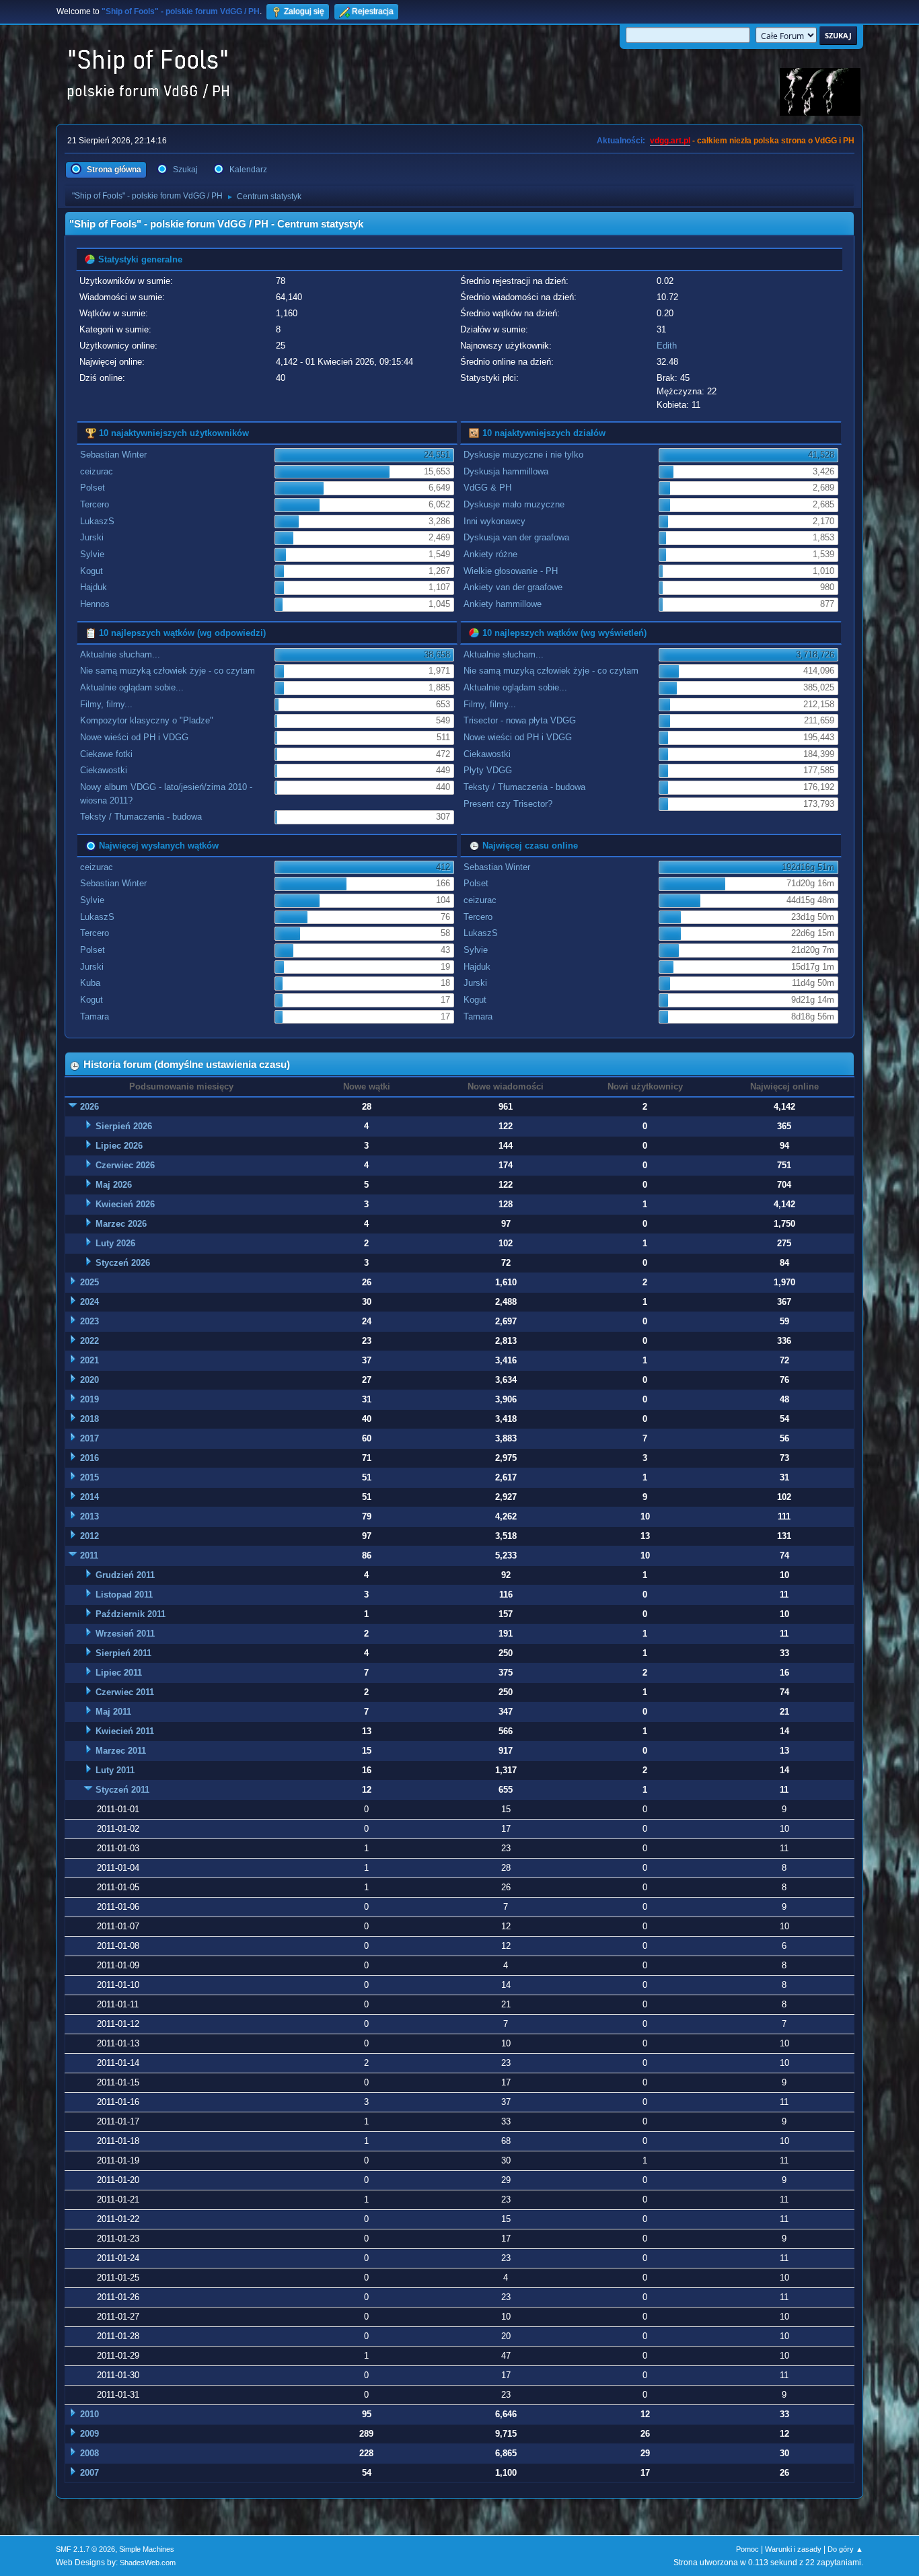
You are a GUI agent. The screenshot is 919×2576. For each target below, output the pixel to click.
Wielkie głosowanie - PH (511, 571)
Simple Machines (147, 2549)
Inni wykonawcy (494, 521)
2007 (89, 2473)
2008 (89, 2453)
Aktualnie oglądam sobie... (132, 687)
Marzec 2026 (121, 1224)
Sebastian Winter (113, 455)
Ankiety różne (490, 554)
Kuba (90, 983)
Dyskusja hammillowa (506, 471)
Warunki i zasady (793, 2549)
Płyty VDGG (488, 770)
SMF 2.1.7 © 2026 (85, 2549)
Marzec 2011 (121, 1751)
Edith (667, 346)
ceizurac (97, 471)
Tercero (95, 504)
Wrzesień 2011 (125, 1634)
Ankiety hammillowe (503, 604)
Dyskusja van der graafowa (516, 537)
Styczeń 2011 (122, 1790)
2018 (89, 1419)
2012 (89, 1536)
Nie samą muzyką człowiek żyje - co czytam (168, 671)
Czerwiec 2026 (125, 1165)
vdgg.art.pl (670, 141)
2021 (89, 1360)
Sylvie (92, 554)
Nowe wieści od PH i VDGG (134, 737)
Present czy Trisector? (508, 804)
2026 (89, 1107)
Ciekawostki (104, 770)
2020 (89, 1380)
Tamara (95, 1016)
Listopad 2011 (124, 1595)
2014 (89, 1497)
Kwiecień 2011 (125, 1731)
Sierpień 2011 (123, 1653)
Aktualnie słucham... (120, 654)
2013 (89, 1516)
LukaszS (97, 521)
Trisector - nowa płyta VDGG (520, 720)
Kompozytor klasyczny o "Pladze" (147, 720)
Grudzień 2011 (125, 1575)
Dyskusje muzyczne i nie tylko (523, 455)
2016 (89, 1458)
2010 (89, 2414)
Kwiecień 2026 (125, 1204)
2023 (89, 1321)
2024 (89, 1302)
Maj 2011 (113, 1712)
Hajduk (94, 587)
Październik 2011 (131, 1614)
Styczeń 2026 (123, 1263)
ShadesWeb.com (148, 2563)
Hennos (95, 604)
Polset (93, 488)
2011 (89, 1555)
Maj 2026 (114, 1185)
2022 (89, 1341)
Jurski (92, 537)
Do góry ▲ (845, 2549)
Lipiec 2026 (119, 1146)
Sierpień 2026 (124, 1126)
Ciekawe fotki (106, 754)
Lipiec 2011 (119, 1673)
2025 (89, 1282)
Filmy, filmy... (106, 704)
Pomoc (747, 2549)
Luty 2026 (115, 1243)
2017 (89, 1438)
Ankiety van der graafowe (513, 587)
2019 (89, 1399)
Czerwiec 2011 (125, 1692)
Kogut (91, 571)
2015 (89, 1477)
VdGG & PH (487, 488)
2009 (89, 2434)
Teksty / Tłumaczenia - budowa (141, 817)
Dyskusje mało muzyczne (514, 504)
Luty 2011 (115, 1770)
